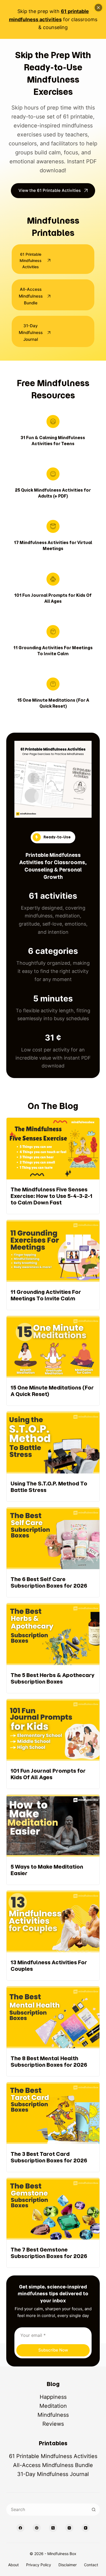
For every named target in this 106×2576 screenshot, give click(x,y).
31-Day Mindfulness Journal (53, 2474)
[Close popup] (98, 8)
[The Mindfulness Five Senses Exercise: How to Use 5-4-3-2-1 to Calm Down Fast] (53, 1166)
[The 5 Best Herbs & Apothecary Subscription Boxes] (53, 1648)
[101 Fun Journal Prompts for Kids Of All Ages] (53, 1744)
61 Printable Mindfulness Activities (53, 2456)
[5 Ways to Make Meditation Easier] (53, 1840)
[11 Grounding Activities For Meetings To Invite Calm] (53, 1265)
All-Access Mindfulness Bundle (53, 2465)
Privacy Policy (39, 2565)
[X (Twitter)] (53, 2528)
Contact (91, 2565)
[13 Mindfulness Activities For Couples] (53, 1935)
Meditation (53, 2406)
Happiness (53, 2397)
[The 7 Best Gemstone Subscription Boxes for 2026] (53, 2223)
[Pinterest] (37, 2528)
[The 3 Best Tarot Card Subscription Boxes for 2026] (53, 2127)
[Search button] (94, 2510)
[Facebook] (20, 2528)
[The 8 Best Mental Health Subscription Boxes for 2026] (53, 2031)
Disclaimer (68, 2565)
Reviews (53, 2424)
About (13, 2565)
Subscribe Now (53, 2350)
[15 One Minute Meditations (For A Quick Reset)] (53, 1361)
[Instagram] (69, 2528)
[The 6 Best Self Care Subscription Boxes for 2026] (53, 1552)
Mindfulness (53, 2415)
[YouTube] (86, 2528)
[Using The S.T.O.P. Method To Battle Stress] (53, 1456)
